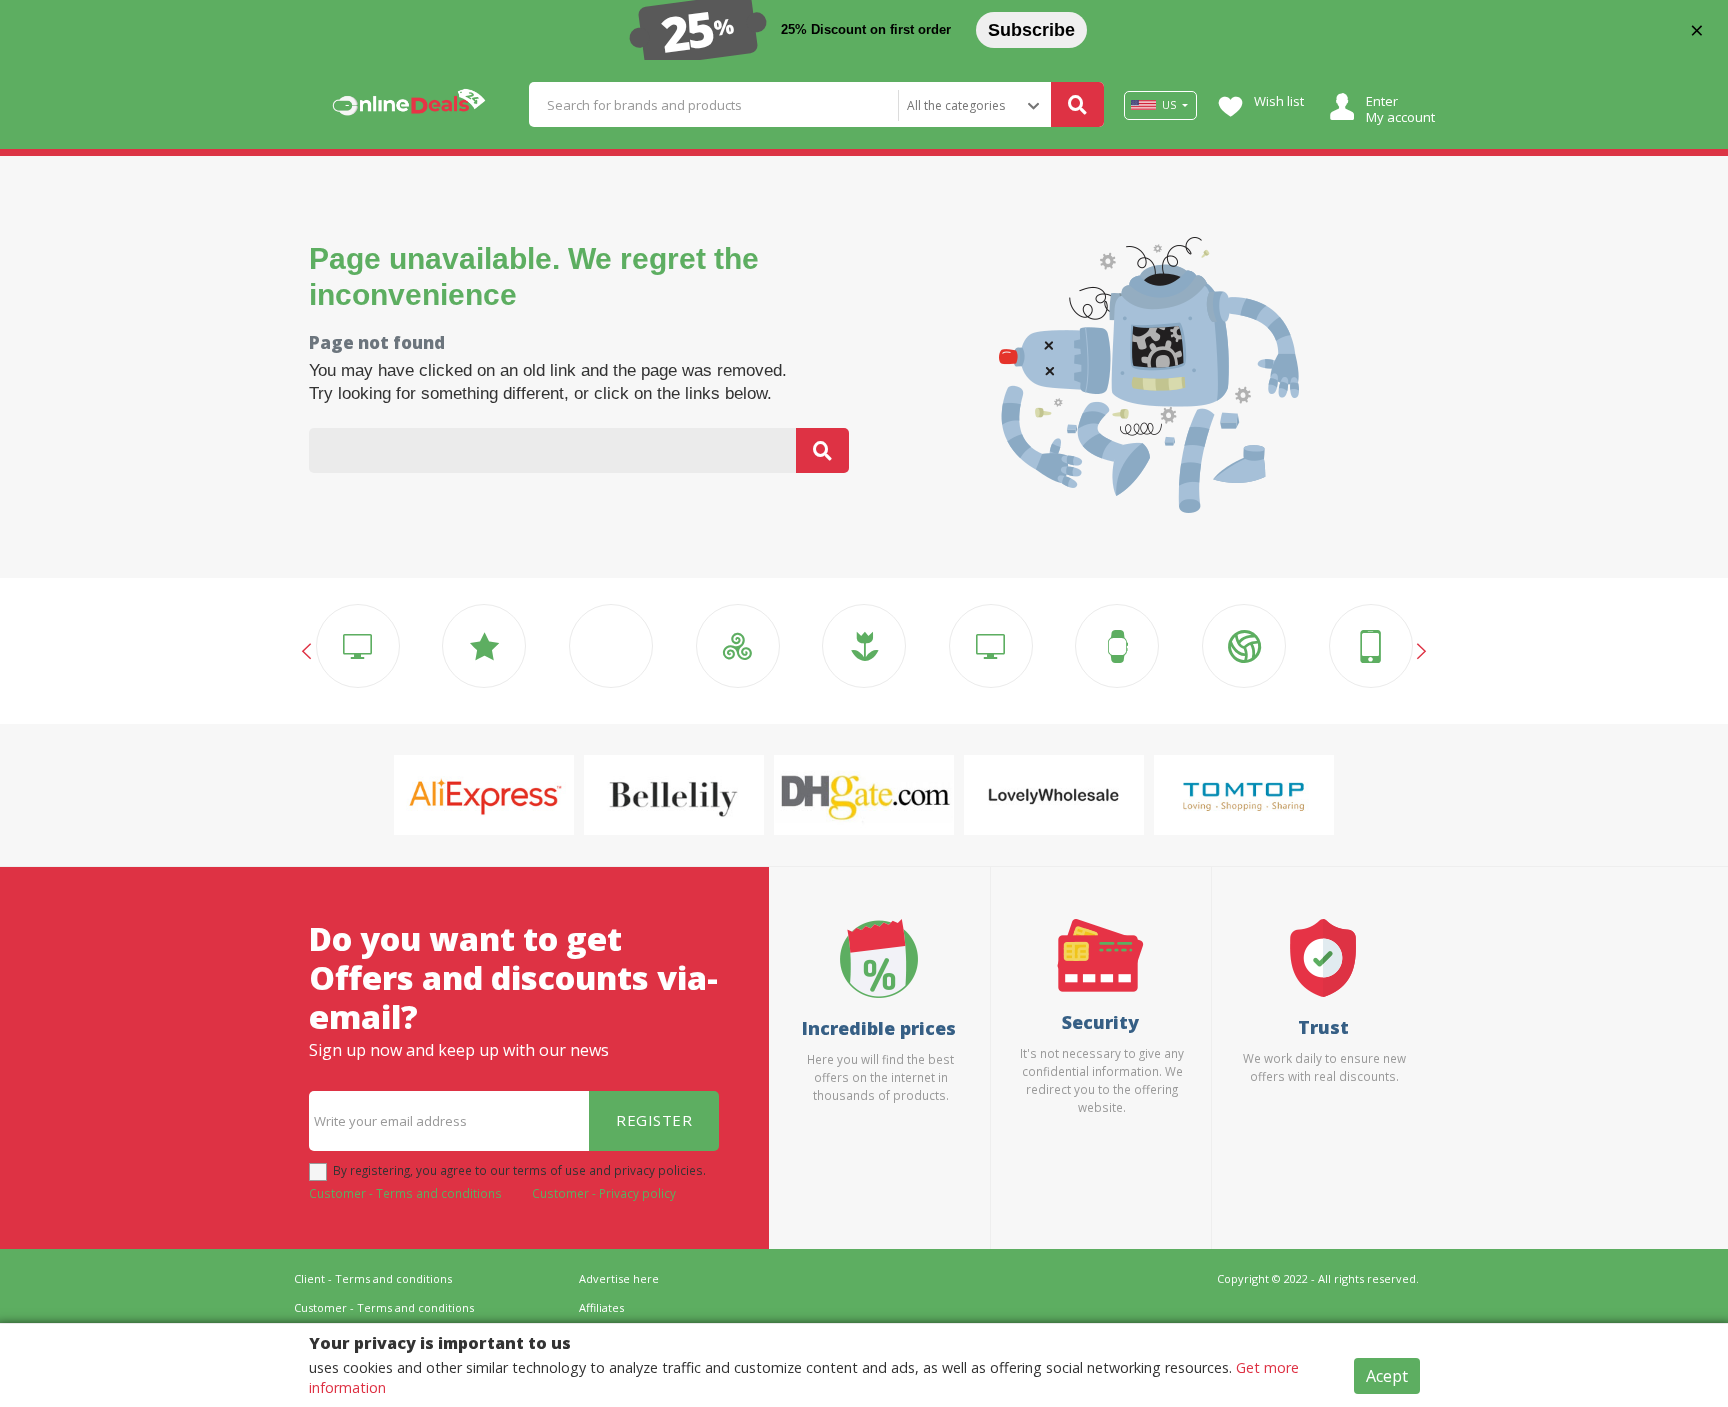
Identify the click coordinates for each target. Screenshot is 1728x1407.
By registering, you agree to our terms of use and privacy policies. (519, 1170)
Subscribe (1031, 30)
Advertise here (619, 1278)
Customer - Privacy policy (604, 1193)
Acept (1387, 1376)
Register (654, 1120)
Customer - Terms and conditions (405, 1193)
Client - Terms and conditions (373, 1278)
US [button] (1169, 105)
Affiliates (601, 1307)
